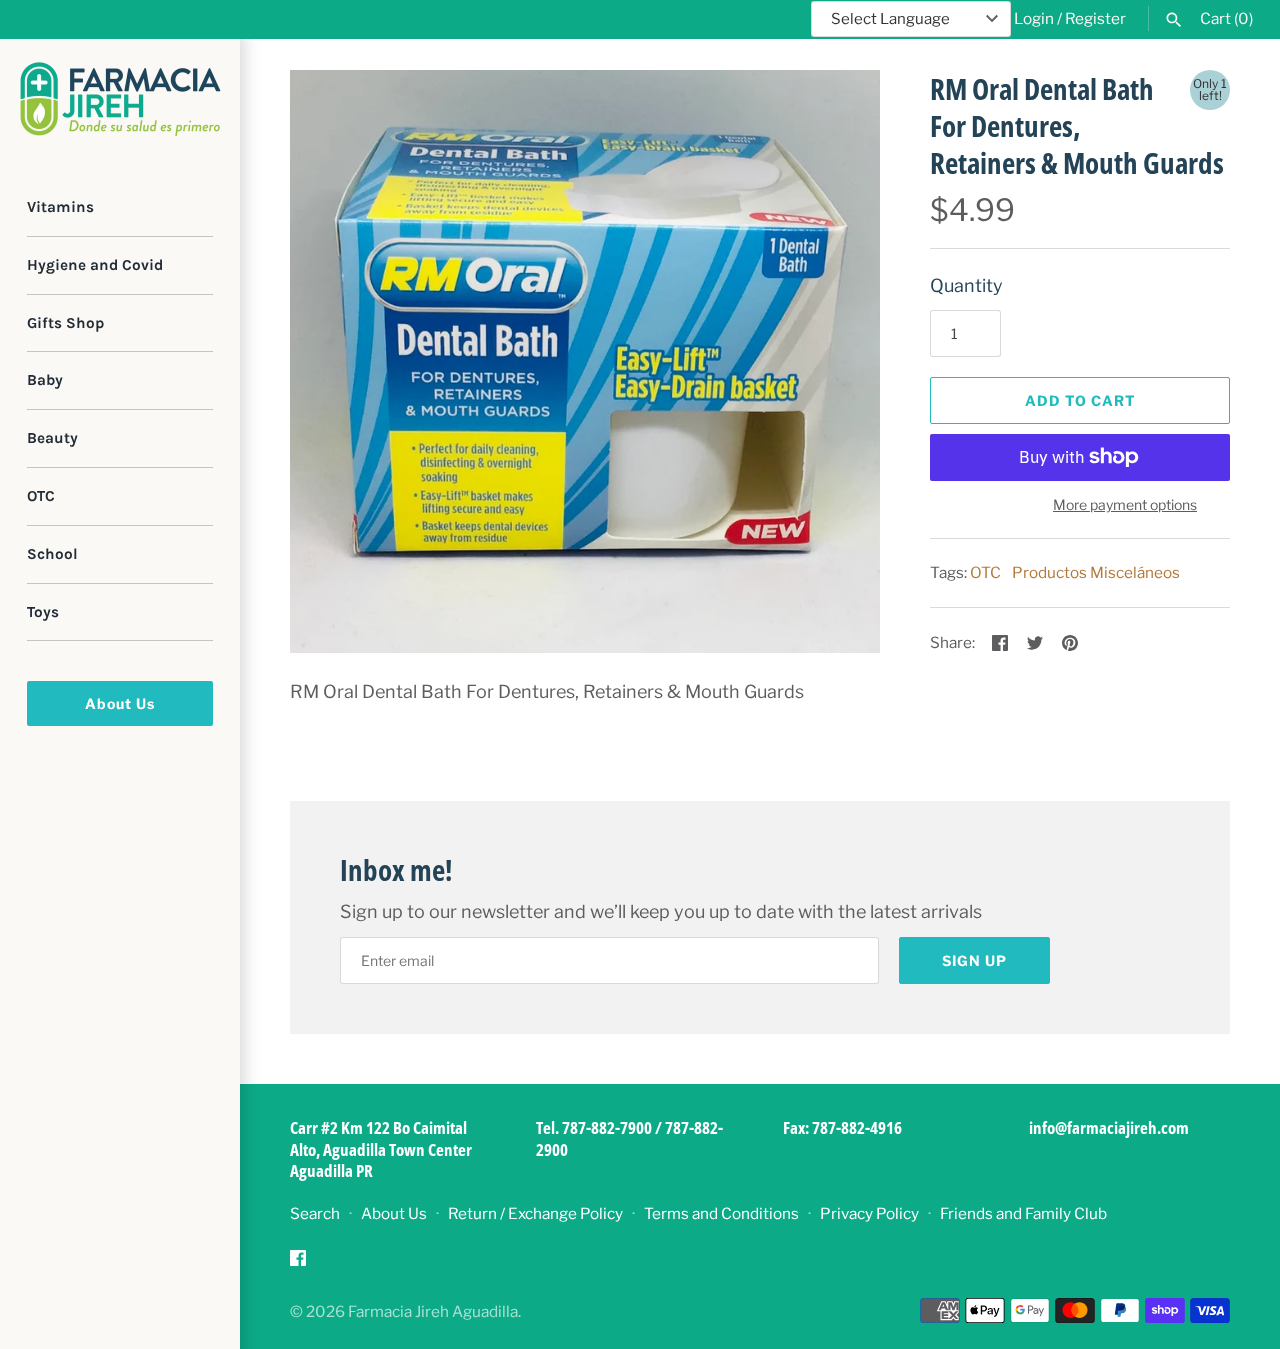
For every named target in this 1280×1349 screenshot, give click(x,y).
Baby (45, 380)
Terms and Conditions (721, 1213)
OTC (41, 496)
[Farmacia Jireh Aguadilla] (120, 99)
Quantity (966, 285)
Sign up (974, 960)
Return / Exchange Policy (535, 1213)
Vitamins (60, 207)
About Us (120, 703)
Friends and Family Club (1023, 1213)
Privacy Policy (869, 1213)
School (52, 554)
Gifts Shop (65, 323)
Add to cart (1080, 400)
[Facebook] (298, 1263)
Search (315, 1213)
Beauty (52, 438)
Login (1034, 18)
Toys (43, 612)
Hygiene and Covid (95, 265)
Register (1095, 18)
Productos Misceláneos (1096, 572)
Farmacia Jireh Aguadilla (433, 1311)
